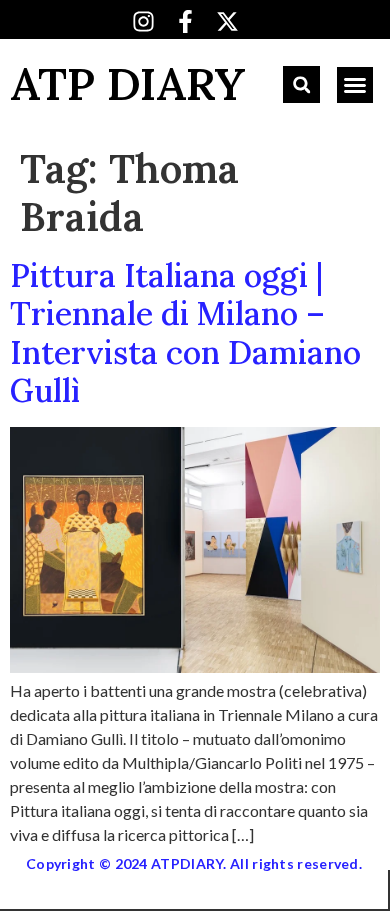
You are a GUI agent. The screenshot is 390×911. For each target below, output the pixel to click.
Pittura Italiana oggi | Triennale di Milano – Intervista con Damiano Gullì (185, 333)
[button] (301, 84)
